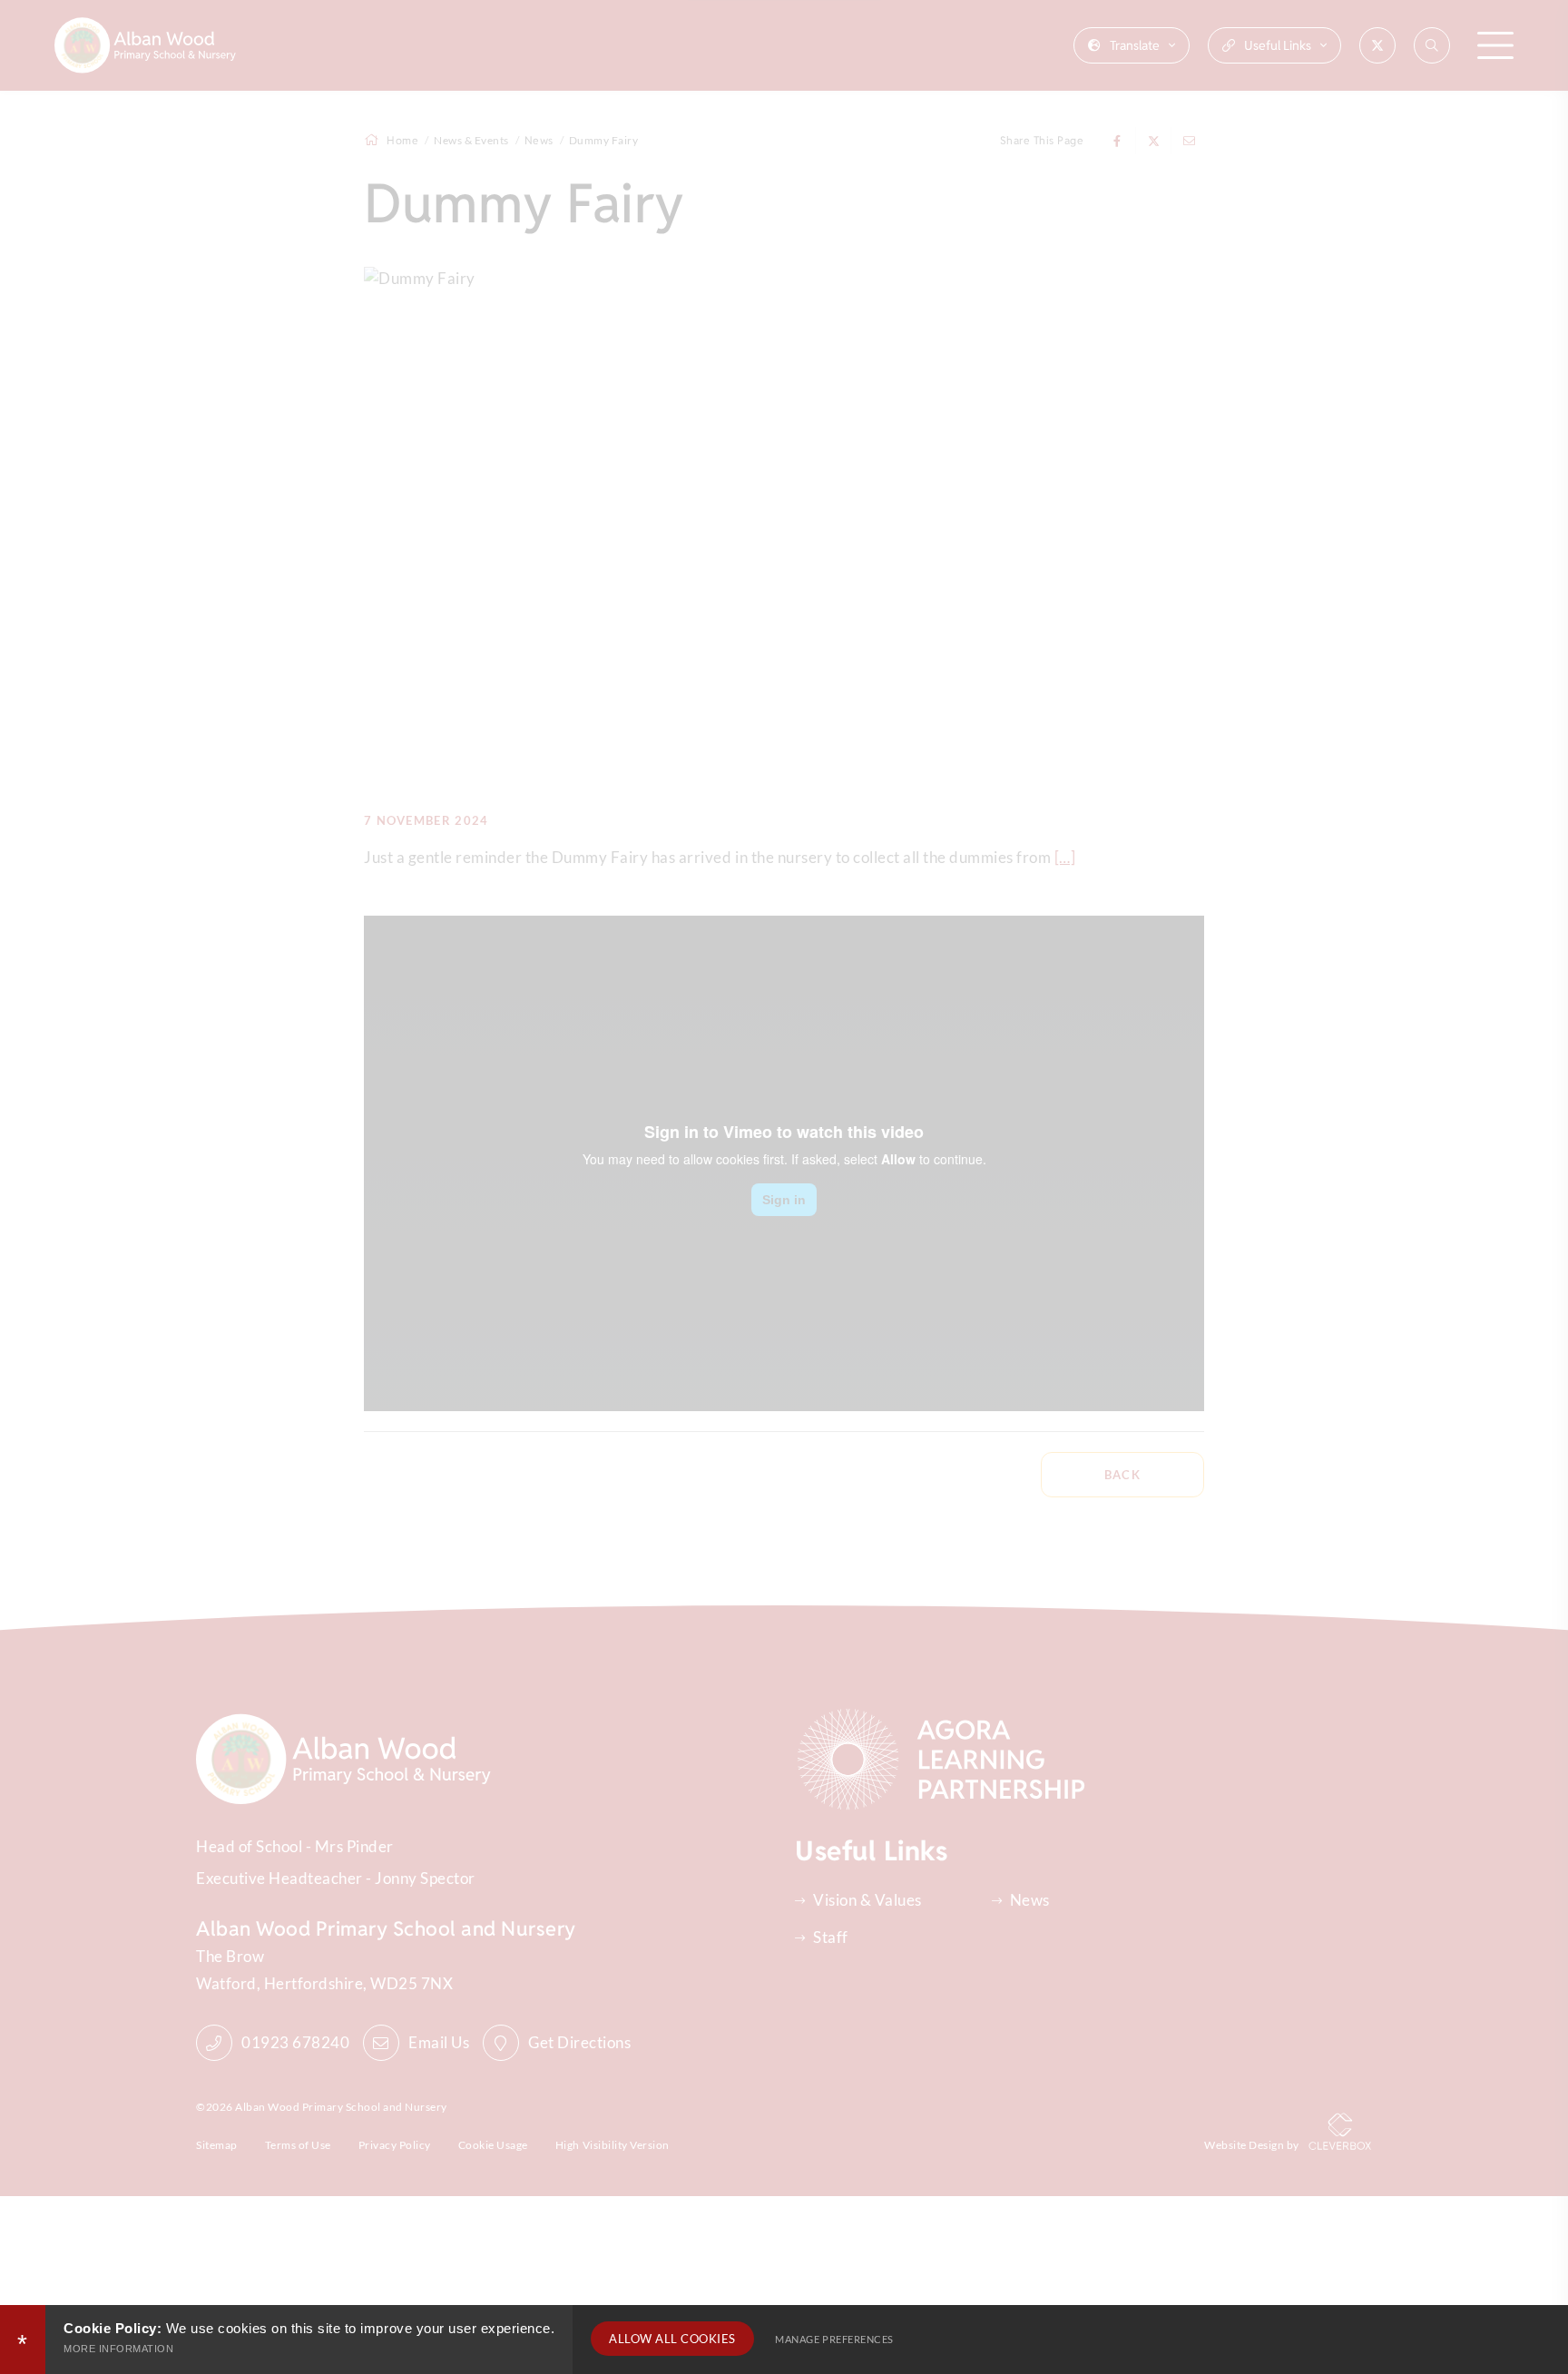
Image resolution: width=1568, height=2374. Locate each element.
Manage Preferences (834, 2339)
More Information (118, 2349)
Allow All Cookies (672, 2339)
